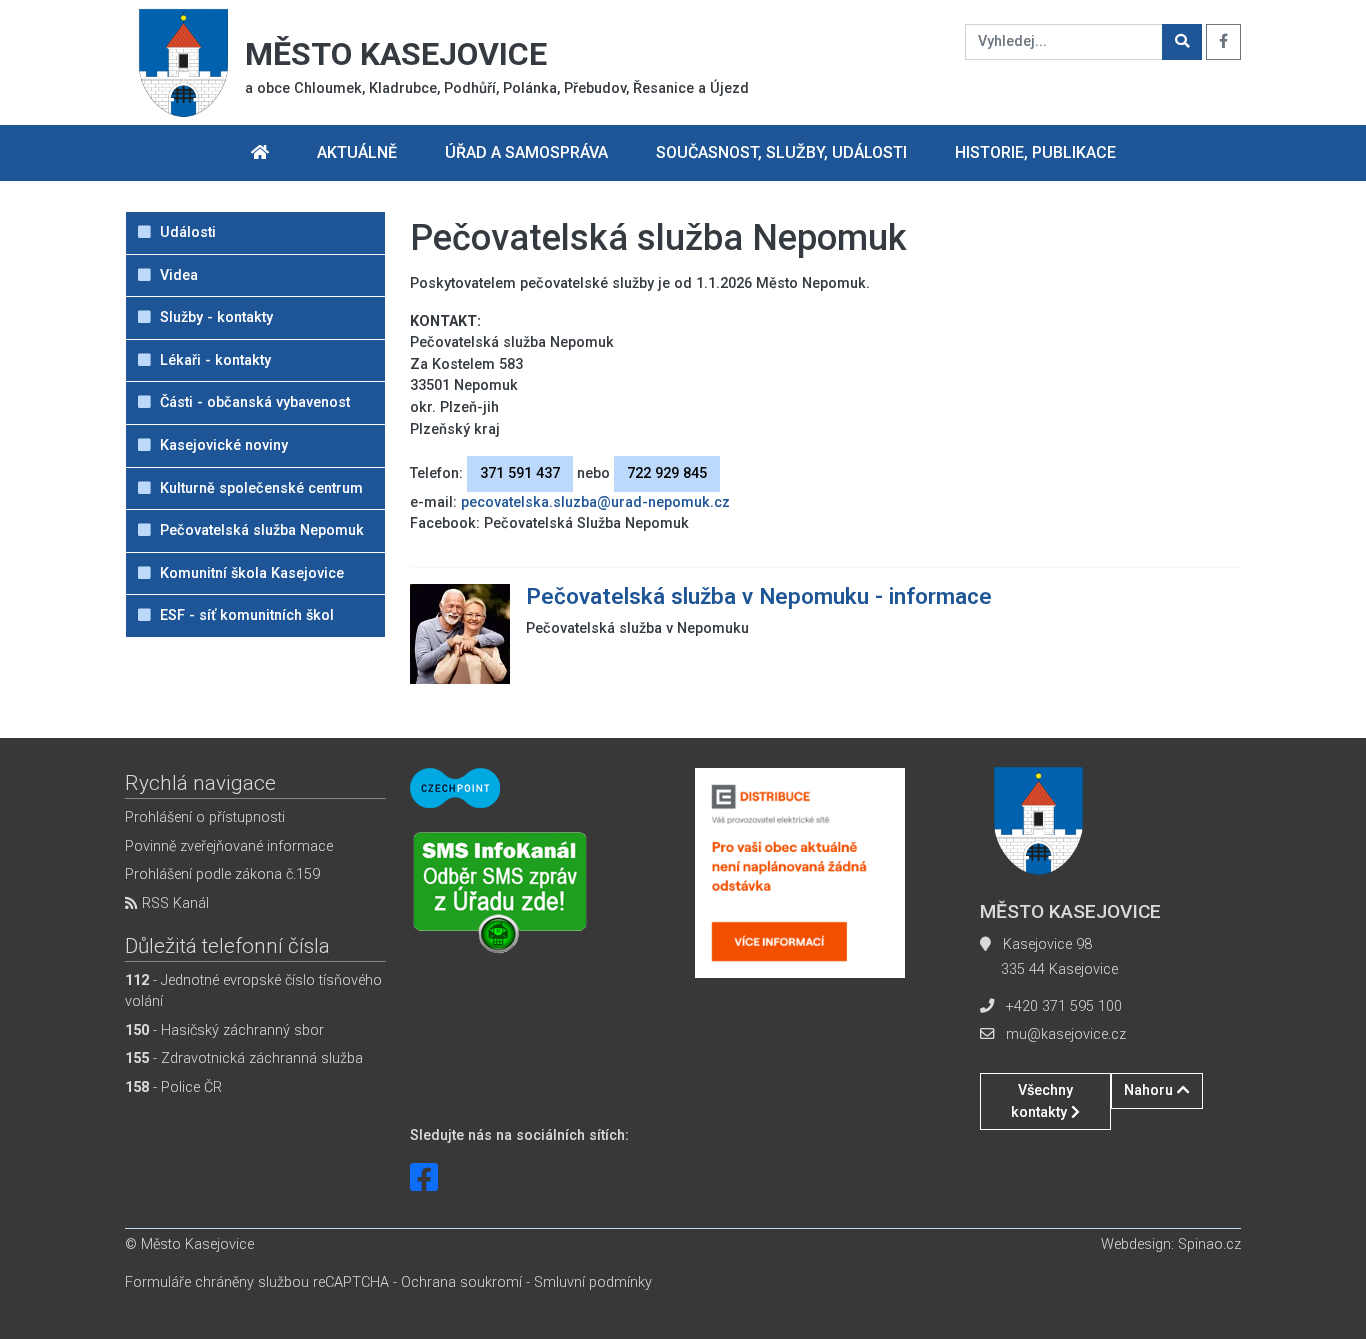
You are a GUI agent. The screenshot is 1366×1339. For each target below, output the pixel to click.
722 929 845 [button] (667, 473)
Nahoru (1150, 1090)
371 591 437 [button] (520, 473)
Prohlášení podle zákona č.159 (222, 874)
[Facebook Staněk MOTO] (424, 1178)
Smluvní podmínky (593, 1282)
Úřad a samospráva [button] (526, 152)
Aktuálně (357, 152)
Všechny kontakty (1042, 1101)
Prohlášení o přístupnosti (205, 817)
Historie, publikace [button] (1035, 152)
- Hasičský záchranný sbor (224, 1030)
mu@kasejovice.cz (1066, 1034)
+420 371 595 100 (1064, 1006)
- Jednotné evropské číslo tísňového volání (253, 991)
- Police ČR (173, 1087)
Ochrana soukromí (461, 1282)
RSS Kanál (173, 903)
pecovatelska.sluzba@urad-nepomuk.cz (595, 502)
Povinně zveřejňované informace (229, 846)
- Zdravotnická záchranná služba (244, 1058)
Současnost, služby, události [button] (781, 152)
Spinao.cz (1209, 1244)
